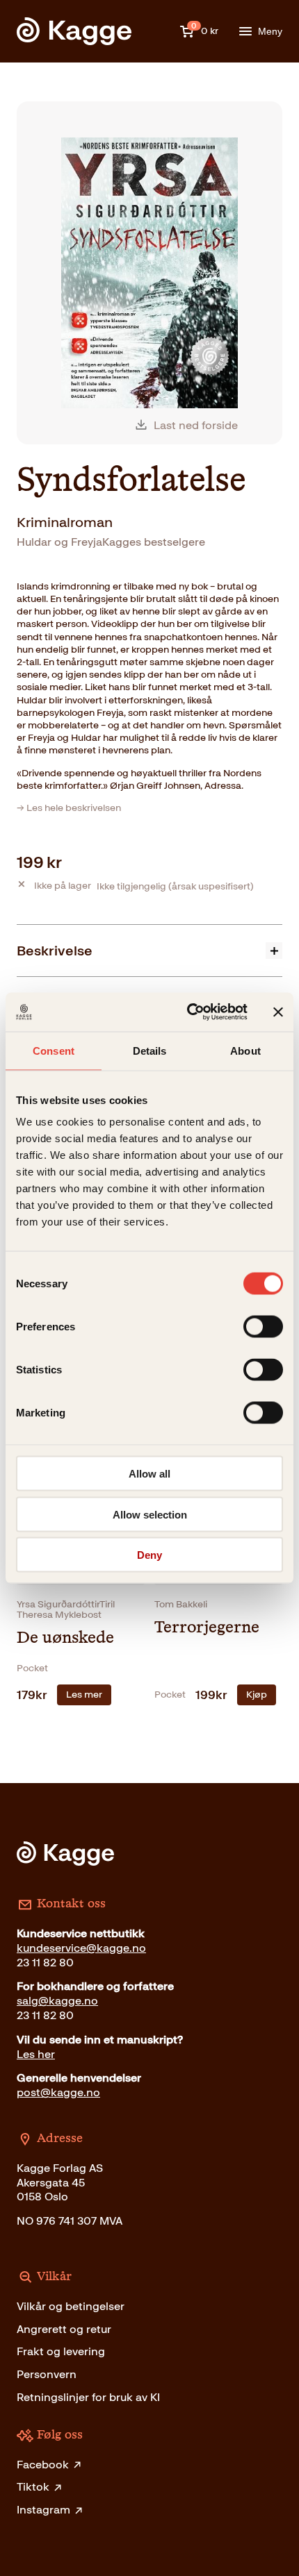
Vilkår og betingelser (71, 2306)
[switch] (263, 1327)
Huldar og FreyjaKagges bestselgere (111, 542)
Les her (36, 2054)
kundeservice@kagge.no (81, 1948)
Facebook (43, 2465)
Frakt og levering (61, 2351)
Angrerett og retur (64, 2329)
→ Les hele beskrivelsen (69, 808)
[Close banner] (278, 1012)
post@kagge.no (58, 2092)
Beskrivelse (55, 951)
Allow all (149, 1474)
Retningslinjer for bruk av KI (88, 2397)
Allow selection (150, 1514)
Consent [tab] (54, 1050)
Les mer (84, 1695)
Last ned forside (196, 425)
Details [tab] (150, 1050)
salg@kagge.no (57, 2001)
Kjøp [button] (257, 1695)
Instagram (43, 2510)
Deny (149, 1555)
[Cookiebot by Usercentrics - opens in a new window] (188, 1012)
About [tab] (245, 1050)
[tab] (149, 950)
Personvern (47, 2374)
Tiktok (33, 2487)
